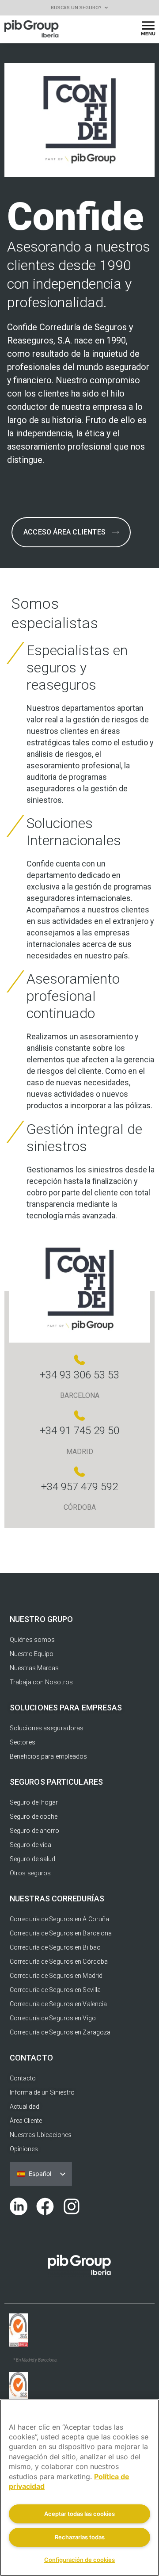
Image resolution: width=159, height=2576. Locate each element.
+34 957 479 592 (79, 1487)
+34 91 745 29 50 (79, 1431)
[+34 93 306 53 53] (79, 1360)
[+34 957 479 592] (79, 1472)
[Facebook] (45, 2206)
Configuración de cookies (79, 2560)
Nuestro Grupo (41, 1619)
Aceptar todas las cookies (79, 2514)
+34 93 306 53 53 (79, 1375)
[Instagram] (72, 2206)
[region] (79, 2488)
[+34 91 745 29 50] (79, 1416)
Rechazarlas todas (80, 2537)
